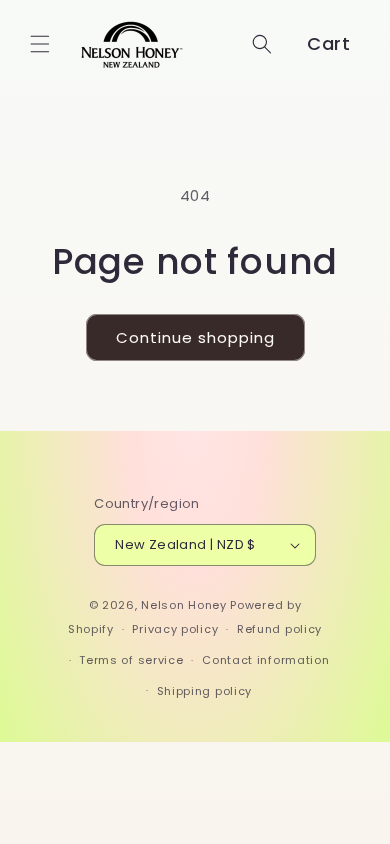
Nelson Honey (183, 605)
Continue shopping (195, 337)
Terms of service (131, 660)
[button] (40, 44)
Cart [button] (328, 43)
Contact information (265, 660)
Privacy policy (175, 629)
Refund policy (279, 629)
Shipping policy (205, 691)
